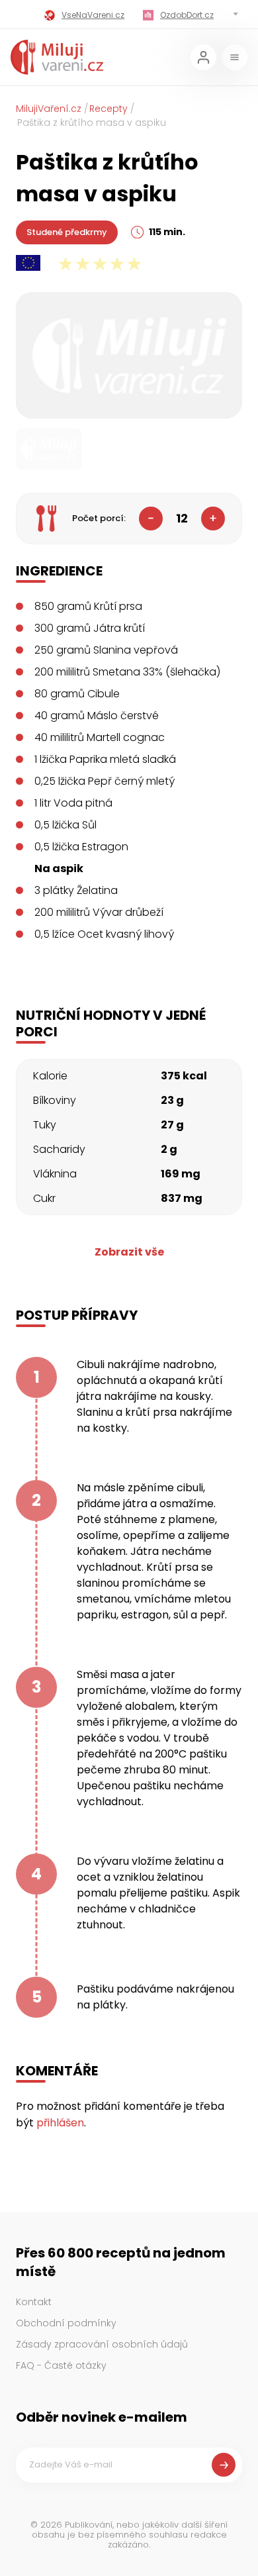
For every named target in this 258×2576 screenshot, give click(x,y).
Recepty (108, 109)
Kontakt (34, 2302)
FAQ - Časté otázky (61, 2365)
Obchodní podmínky (66, 2323)
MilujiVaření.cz (49, 109)
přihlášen (60, 2123)
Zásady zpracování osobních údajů (102, 2344)
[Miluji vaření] (57, 57)
